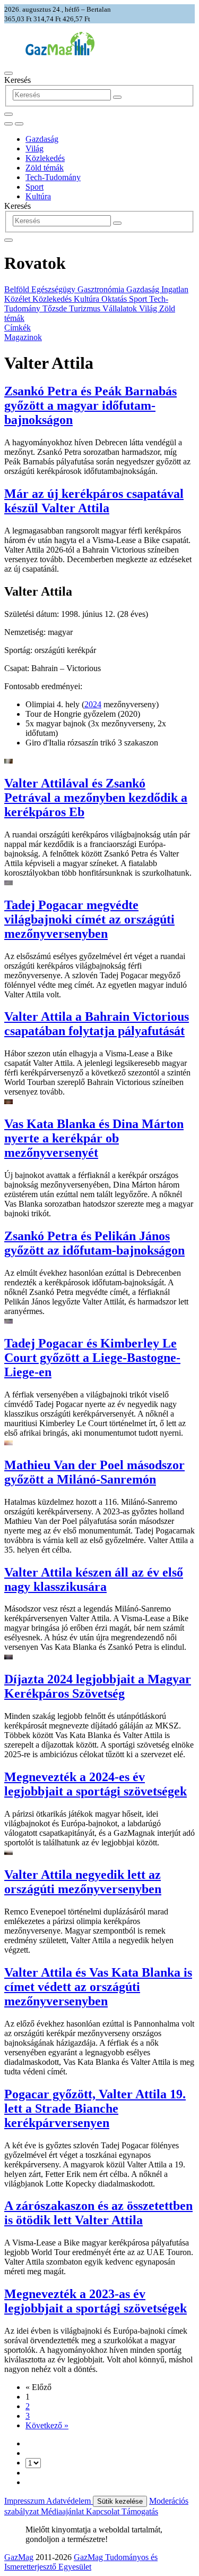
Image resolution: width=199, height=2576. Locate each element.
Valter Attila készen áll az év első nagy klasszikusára (94, 1579)
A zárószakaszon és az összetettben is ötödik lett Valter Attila (98, 2213)
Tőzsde (56, 308)
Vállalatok (121, 308)
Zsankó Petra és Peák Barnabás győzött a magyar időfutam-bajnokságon (90, 405)
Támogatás (140, 2511)
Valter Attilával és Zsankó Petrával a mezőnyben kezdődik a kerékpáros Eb (96, 798)
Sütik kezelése (120, 2501)
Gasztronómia (102, 289)
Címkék (18, 328)
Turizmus (86, 308)
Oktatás (115, 299)
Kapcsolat (104, 2511)
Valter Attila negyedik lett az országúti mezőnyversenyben (83, 1882)
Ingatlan (175, 289)
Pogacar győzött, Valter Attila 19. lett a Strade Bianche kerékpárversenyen (95, 2108)
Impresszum (25, 2501)
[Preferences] (8, 114)
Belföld (18, 289)
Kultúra (38, 196)
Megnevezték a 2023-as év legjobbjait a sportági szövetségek (96, 2301)
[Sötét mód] (8, 124)
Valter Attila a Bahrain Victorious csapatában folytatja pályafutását (97, 1024)
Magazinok (23, 337)
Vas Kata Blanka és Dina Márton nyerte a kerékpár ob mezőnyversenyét (94, 1138)
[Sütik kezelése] (19, 124)
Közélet (18, 299)
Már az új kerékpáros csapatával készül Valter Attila (94, 501)
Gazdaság (42, 139)
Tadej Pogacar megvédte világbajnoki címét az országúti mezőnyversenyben (89, 919)
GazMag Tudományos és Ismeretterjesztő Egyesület (81, 2562)
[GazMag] (60, 52)
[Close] (8, 240)
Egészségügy (54, 289)
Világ (34, 149)
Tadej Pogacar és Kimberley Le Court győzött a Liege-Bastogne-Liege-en (92, 1358)
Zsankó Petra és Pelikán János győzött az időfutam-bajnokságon (94, 1243)
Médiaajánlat (63, 2511)
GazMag (19, 2557)
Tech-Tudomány (53, 177)
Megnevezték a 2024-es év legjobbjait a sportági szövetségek (96, 1784)
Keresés (18, 80)
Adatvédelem (70, 2501)
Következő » (47, 2425)
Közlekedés (45, 158)
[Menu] (8, 73)
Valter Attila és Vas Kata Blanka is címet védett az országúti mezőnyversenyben (98, 1987)
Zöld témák (45, 168)
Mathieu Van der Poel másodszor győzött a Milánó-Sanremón (94, 1472)
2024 (93, 704)
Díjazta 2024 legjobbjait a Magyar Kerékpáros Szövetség (98, 1686)
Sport (34, 187)
